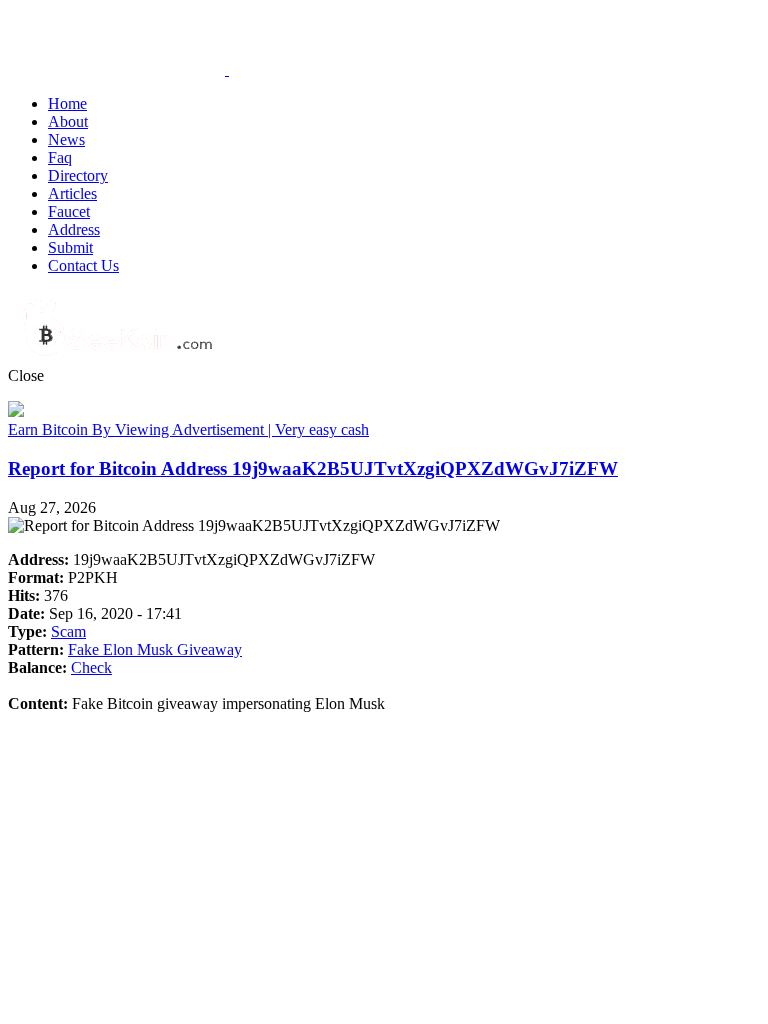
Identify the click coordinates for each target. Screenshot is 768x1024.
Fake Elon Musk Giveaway (155, 649)
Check (91, 667)
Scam (68, 631)
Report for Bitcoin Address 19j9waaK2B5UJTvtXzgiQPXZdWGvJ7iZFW (313, 468)
